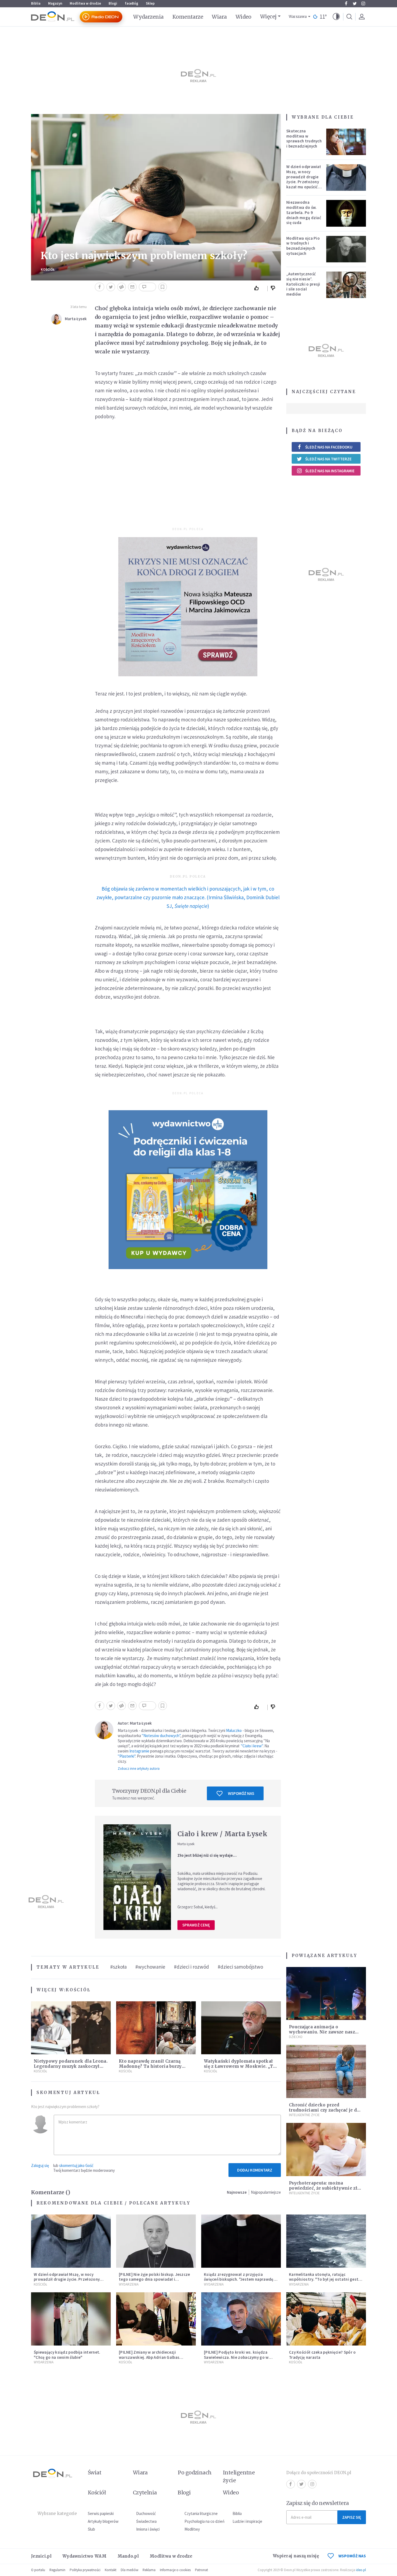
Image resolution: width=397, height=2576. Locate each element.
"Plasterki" (127, 1756)
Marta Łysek (76, 319)
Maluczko (234, 1730)
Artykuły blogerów (103, 2521)
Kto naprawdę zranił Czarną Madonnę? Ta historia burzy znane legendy (150, 2066)
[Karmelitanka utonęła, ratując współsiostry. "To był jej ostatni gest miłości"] (326, 2241)
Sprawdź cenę (196, 1925)
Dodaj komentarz (255, 2170)
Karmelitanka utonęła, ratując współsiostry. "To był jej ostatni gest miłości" (324, 2279)
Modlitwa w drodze (85, 3)
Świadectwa (146, 2521)
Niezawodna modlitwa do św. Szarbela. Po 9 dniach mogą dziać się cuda (304, 212)
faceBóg (132, 3)
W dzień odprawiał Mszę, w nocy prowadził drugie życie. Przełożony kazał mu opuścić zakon (304, 179)
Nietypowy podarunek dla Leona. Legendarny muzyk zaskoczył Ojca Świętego (71, 2066)
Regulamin (57, 2570)
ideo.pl (361, 2570)
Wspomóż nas (241, 1793)
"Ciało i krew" (252, 1746)
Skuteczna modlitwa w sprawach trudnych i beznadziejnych (304, 138)
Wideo (243, 17)
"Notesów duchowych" (161, 1736)
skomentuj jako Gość (76, 2165)
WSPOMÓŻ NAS (352, 2556)
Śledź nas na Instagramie (330, 471)
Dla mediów (129, 2570)
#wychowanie (150, 1967)
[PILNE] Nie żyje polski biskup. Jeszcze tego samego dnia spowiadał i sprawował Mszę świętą (154, 2279)
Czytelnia (145, 2493)
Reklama (149, 2570)
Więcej (268, 16)
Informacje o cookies (175, 2570)
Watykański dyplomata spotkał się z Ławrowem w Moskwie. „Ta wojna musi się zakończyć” (240, 2066)
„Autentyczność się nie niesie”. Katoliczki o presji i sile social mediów (303, 284)
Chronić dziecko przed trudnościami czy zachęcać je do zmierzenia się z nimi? (324, 2110)
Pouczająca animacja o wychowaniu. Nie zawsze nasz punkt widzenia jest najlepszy (322, 2032)
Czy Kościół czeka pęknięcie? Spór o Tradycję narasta (322, 2355)
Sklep (150, 3)
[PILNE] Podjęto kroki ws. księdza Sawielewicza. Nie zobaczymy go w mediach (236, 2357)
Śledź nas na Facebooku (329, 447)
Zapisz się (352, 2517)
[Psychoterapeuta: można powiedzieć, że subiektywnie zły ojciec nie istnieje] (326, 2150)
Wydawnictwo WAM (85, 2556)
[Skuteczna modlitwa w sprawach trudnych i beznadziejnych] (346, 142)
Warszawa (298, 17)
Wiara (219, 17)
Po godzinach (195, 2473)
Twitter (355, 4)
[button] (336, 17)
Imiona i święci (148, 2529)
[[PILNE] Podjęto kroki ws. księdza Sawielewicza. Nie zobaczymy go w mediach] (241, 2319)
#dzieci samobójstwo (240, 1967)
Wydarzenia (148, 17)
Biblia (36, 3)
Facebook (346, 4)
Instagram (363, 4)
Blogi (113, 3)
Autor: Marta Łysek (135, 1723)
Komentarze (188, 17)
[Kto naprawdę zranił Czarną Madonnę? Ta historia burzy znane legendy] (156, 2028)
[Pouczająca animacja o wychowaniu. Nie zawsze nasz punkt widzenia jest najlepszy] (326, 1994)
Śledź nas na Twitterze (328, 459)
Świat (95, 2473)
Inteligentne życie (239, 2476)
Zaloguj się (40, 2165)
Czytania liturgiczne (201, 2513)
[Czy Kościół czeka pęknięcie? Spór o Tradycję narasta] (326, 2319)
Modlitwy (192, 2529)
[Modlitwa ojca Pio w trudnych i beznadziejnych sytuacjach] (346, 249)
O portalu (38, 2570)
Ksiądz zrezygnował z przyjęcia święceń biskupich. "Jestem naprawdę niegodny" (239, 2279)
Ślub (91, 2529)
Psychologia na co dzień (204, 2521)
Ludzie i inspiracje (247, 2521)
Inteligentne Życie (304, 2115)
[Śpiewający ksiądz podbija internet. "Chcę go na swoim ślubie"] (71, 2319)
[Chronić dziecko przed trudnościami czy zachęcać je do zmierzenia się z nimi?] (326, 2071)
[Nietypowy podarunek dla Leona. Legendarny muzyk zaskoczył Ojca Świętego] (71, 2028)
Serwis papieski (101, 2513)
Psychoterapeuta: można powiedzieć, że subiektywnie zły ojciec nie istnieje (324, 2188)
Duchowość (146, 2513)
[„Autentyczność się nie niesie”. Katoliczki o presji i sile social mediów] (346, 285)
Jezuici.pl (41, 2556)
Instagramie (139, 1751)
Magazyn (55, 3)
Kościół (48, 270)
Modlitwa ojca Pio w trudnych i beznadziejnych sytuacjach (303, 246)
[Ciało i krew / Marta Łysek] (137, 1877)
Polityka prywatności (85, 2570)
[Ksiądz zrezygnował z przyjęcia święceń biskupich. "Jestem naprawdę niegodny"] (241, 2241)
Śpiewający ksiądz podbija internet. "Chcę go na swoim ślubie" (67, 2355)
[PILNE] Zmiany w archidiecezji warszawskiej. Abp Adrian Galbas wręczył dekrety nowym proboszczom (154, 2357)
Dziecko (296, 2037)
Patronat (201, 2570)
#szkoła (118, 1967)
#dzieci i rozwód (191, 1967)
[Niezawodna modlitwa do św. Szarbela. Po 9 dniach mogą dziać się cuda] (346, 213)
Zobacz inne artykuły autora (139, 1769)
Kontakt (111, 2570)
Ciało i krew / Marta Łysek (222, 1834)
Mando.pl (128, 2556)
